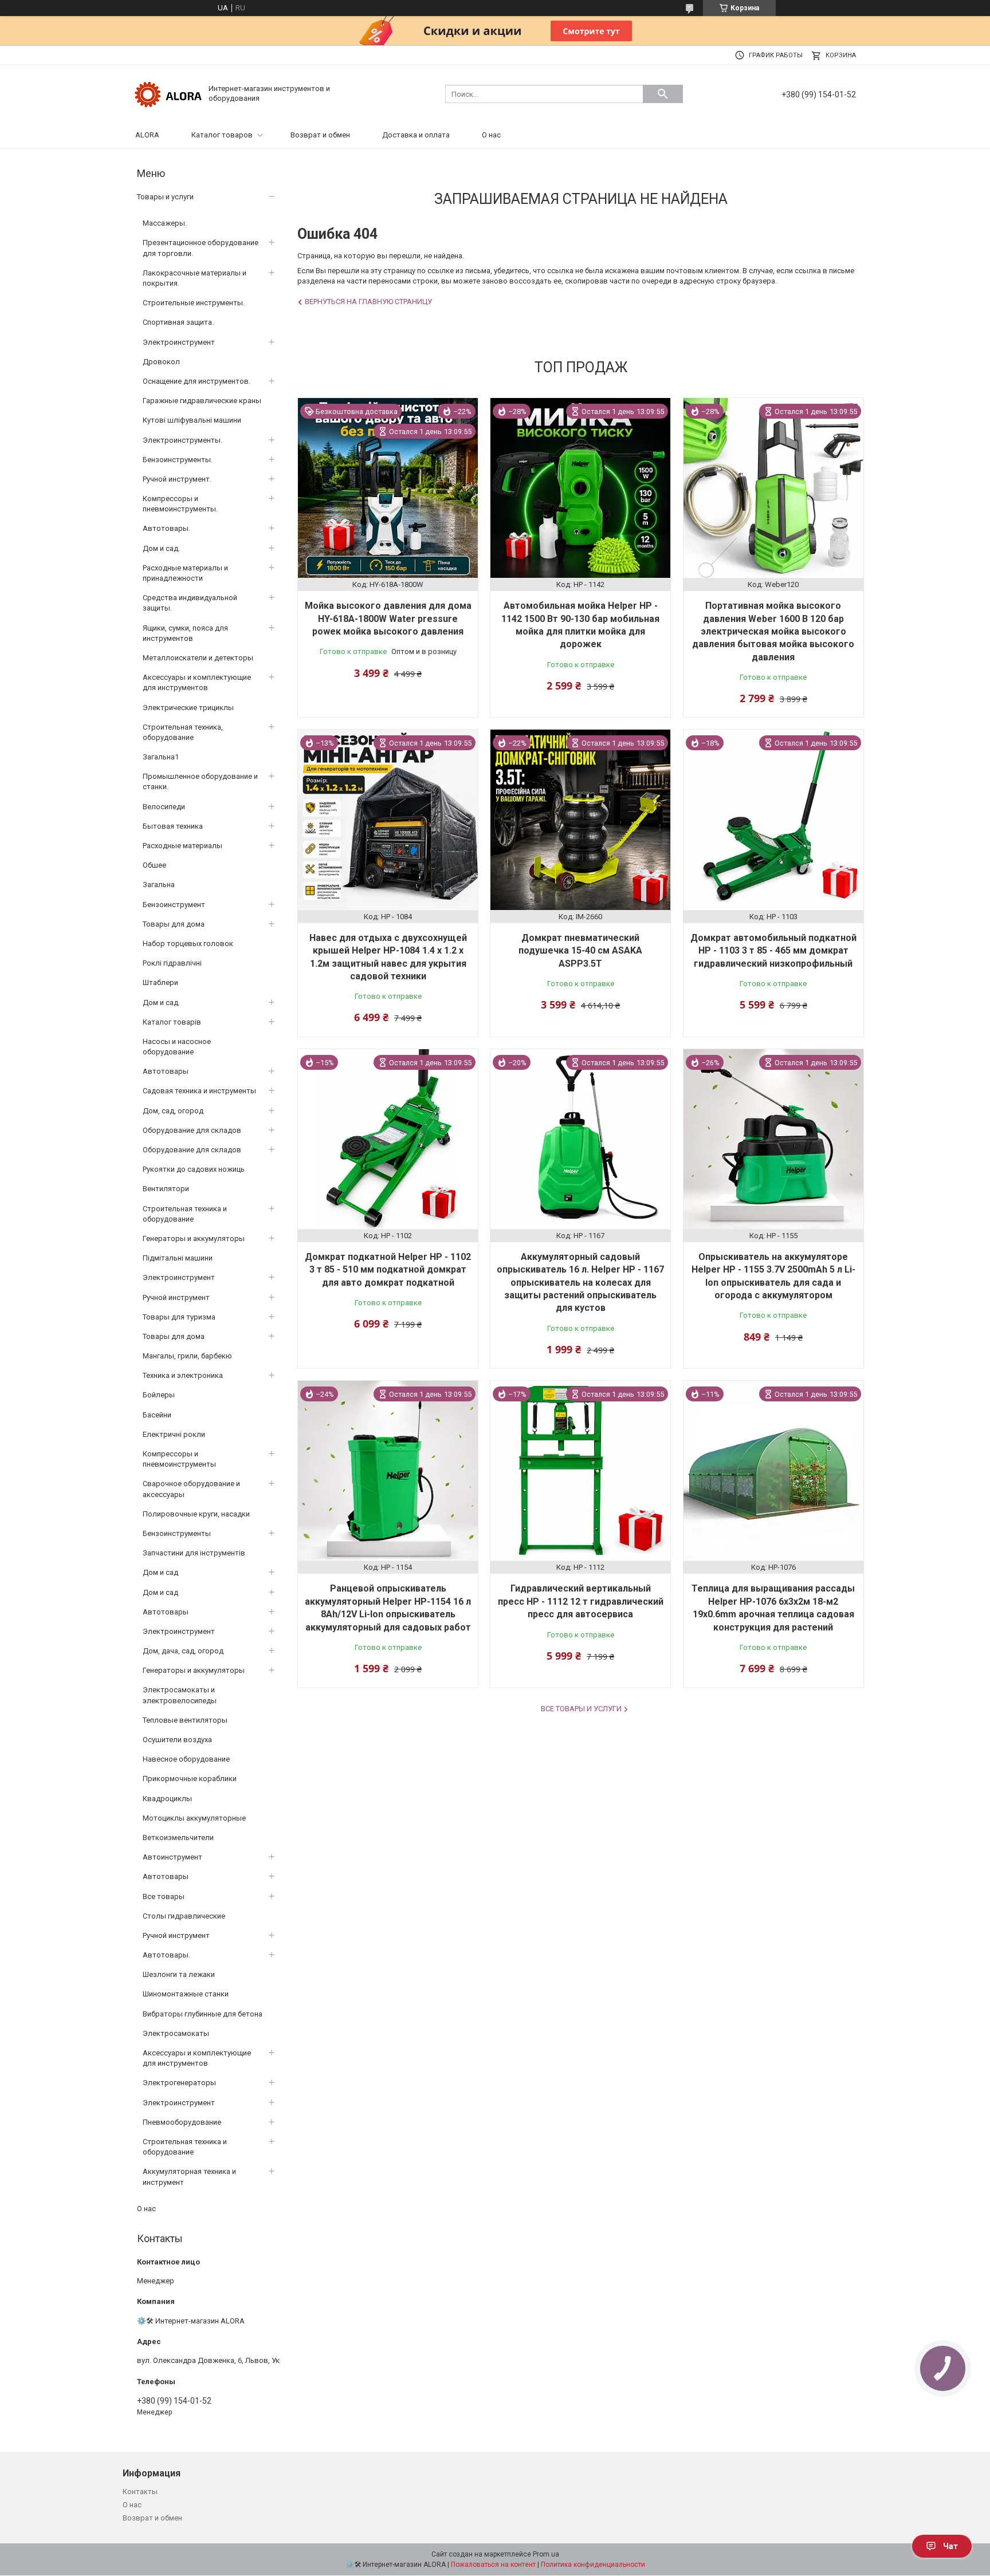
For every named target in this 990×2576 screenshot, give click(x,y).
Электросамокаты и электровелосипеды (180, 1695)
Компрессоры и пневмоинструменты (179, 1459)
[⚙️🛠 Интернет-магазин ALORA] (168, 93)
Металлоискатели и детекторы (198, 658)
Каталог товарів (172, 1022)
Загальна (159, 885)
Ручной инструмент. (177, 479)
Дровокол (161, 362)
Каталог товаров (222, 135)
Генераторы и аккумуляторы (194, 1238)
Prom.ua (546, 2554)
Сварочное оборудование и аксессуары (191, 1489)
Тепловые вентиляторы (185, 1720)
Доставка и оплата (416, 135)
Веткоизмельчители (178, 1838)
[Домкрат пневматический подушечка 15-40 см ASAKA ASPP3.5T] (580, 820)
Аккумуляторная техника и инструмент (189, 2177)
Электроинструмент (179, 342)
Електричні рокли (174, 1434)
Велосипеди (164, 807)
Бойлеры (159, 1395)
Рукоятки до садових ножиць (194, 1169)
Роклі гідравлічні (172, 963)
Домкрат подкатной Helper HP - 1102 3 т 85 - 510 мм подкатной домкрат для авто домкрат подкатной (388, 1270)
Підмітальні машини (178, 1258)
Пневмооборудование (182, 2122)
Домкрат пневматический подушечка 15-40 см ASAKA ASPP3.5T (580, 951)
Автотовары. (166, 528)
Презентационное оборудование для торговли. (201, 248)
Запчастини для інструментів (194, 1553)
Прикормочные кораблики (190, 1779)
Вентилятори (166, 1189)
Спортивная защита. (178, 322)
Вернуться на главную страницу (368, 302)
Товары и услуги (165, 197)
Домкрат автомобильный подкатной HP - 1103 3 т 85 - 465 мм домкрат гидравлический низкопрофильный (773, 951)
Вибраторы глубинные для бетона (203, 2014)
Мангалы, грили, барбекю (187, 1356)
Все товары (164, 1896)
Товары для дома (174, 924)
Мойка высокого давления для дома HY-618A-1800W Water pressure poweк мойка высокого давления (388, 619)
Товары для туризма (179, 1317)
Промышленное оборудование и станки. (200, 781)
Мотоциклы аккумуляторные (194, 1818)
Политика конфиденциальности (593, 2565)
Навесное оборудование (186, 1759)
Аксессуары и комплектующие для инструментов (197, 682)
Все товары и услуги (581, 1709)
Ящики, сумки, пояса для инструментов (185, 633)
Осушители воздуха (177, 1740)
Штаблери (160, 982)
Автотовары (166, 1071)
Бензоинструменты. (178, 460)
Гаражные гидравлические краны (202, 401)
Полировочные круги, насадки (196, 1514)
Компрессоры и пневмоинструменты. (180, 504)
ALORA (147, 135)
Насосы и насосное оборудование (177, 1047)
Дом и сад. (161, 548)
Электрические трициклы (188, 708)
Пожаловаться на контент (493, 2565)
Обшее (154, 865)
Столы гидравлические (184, 1916)
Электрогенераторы (179, 2083)
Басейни (157, 1415)
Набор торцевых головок (188, 944)
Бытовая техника (173, 826)
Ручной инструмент (176, 1297)
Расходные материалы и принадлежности (185, 573)
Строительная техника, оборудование (183, 732)
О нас (491, 135)
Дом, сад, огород (173, 1111)
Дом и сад (160, 1572)
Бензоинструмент (174, 905)
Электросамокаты (176, 2033)
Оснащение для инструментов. (197, 381)
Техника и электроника (183, 1375)
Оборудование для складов (192, 1130)
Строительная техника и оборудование (185, 1214)
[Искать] (663, 94)
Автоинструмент (172, 1857)
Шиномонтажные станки (186, 1994)
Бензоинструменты (177, 1533)
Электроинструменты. (182, 440)
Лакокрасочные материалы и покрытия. (195, 278)
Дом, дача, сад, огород (183, 1651)
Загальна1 (161, 757)
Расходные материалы (182, 846)
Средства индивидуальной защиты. (190, 603)
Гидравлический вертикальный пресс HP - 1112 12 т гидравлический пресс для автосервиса (581, 1601)
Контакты (140, 2492)
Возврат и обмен (320, 135)
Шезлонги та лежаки (179, 1974)
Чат (950, 2546)
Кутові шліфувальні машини (192, 420)
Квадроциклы (167, 1799)
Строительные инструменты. (194, 303)
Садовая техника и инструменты (199, 1091)
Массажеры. (165, 223)
